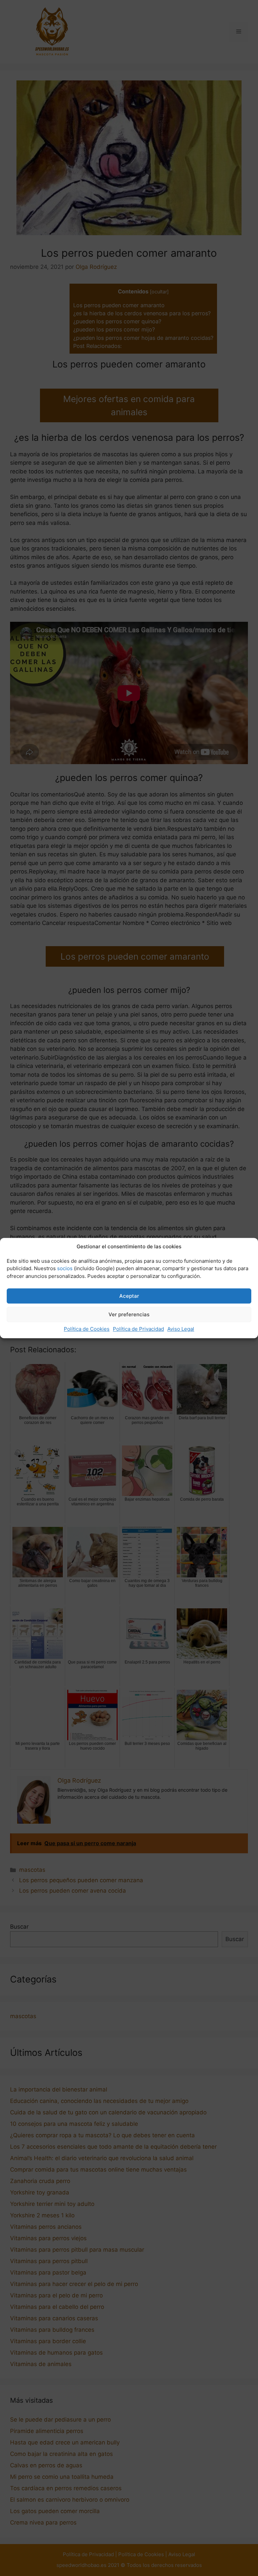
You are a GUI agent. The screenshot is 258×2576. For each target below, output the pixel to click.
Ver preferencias (129, 1314)
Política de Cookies (87, 1329)
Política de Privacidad (138, 1329)
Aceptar (129, 1296)
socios (65, 1268)
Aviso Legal (181, 1329)
